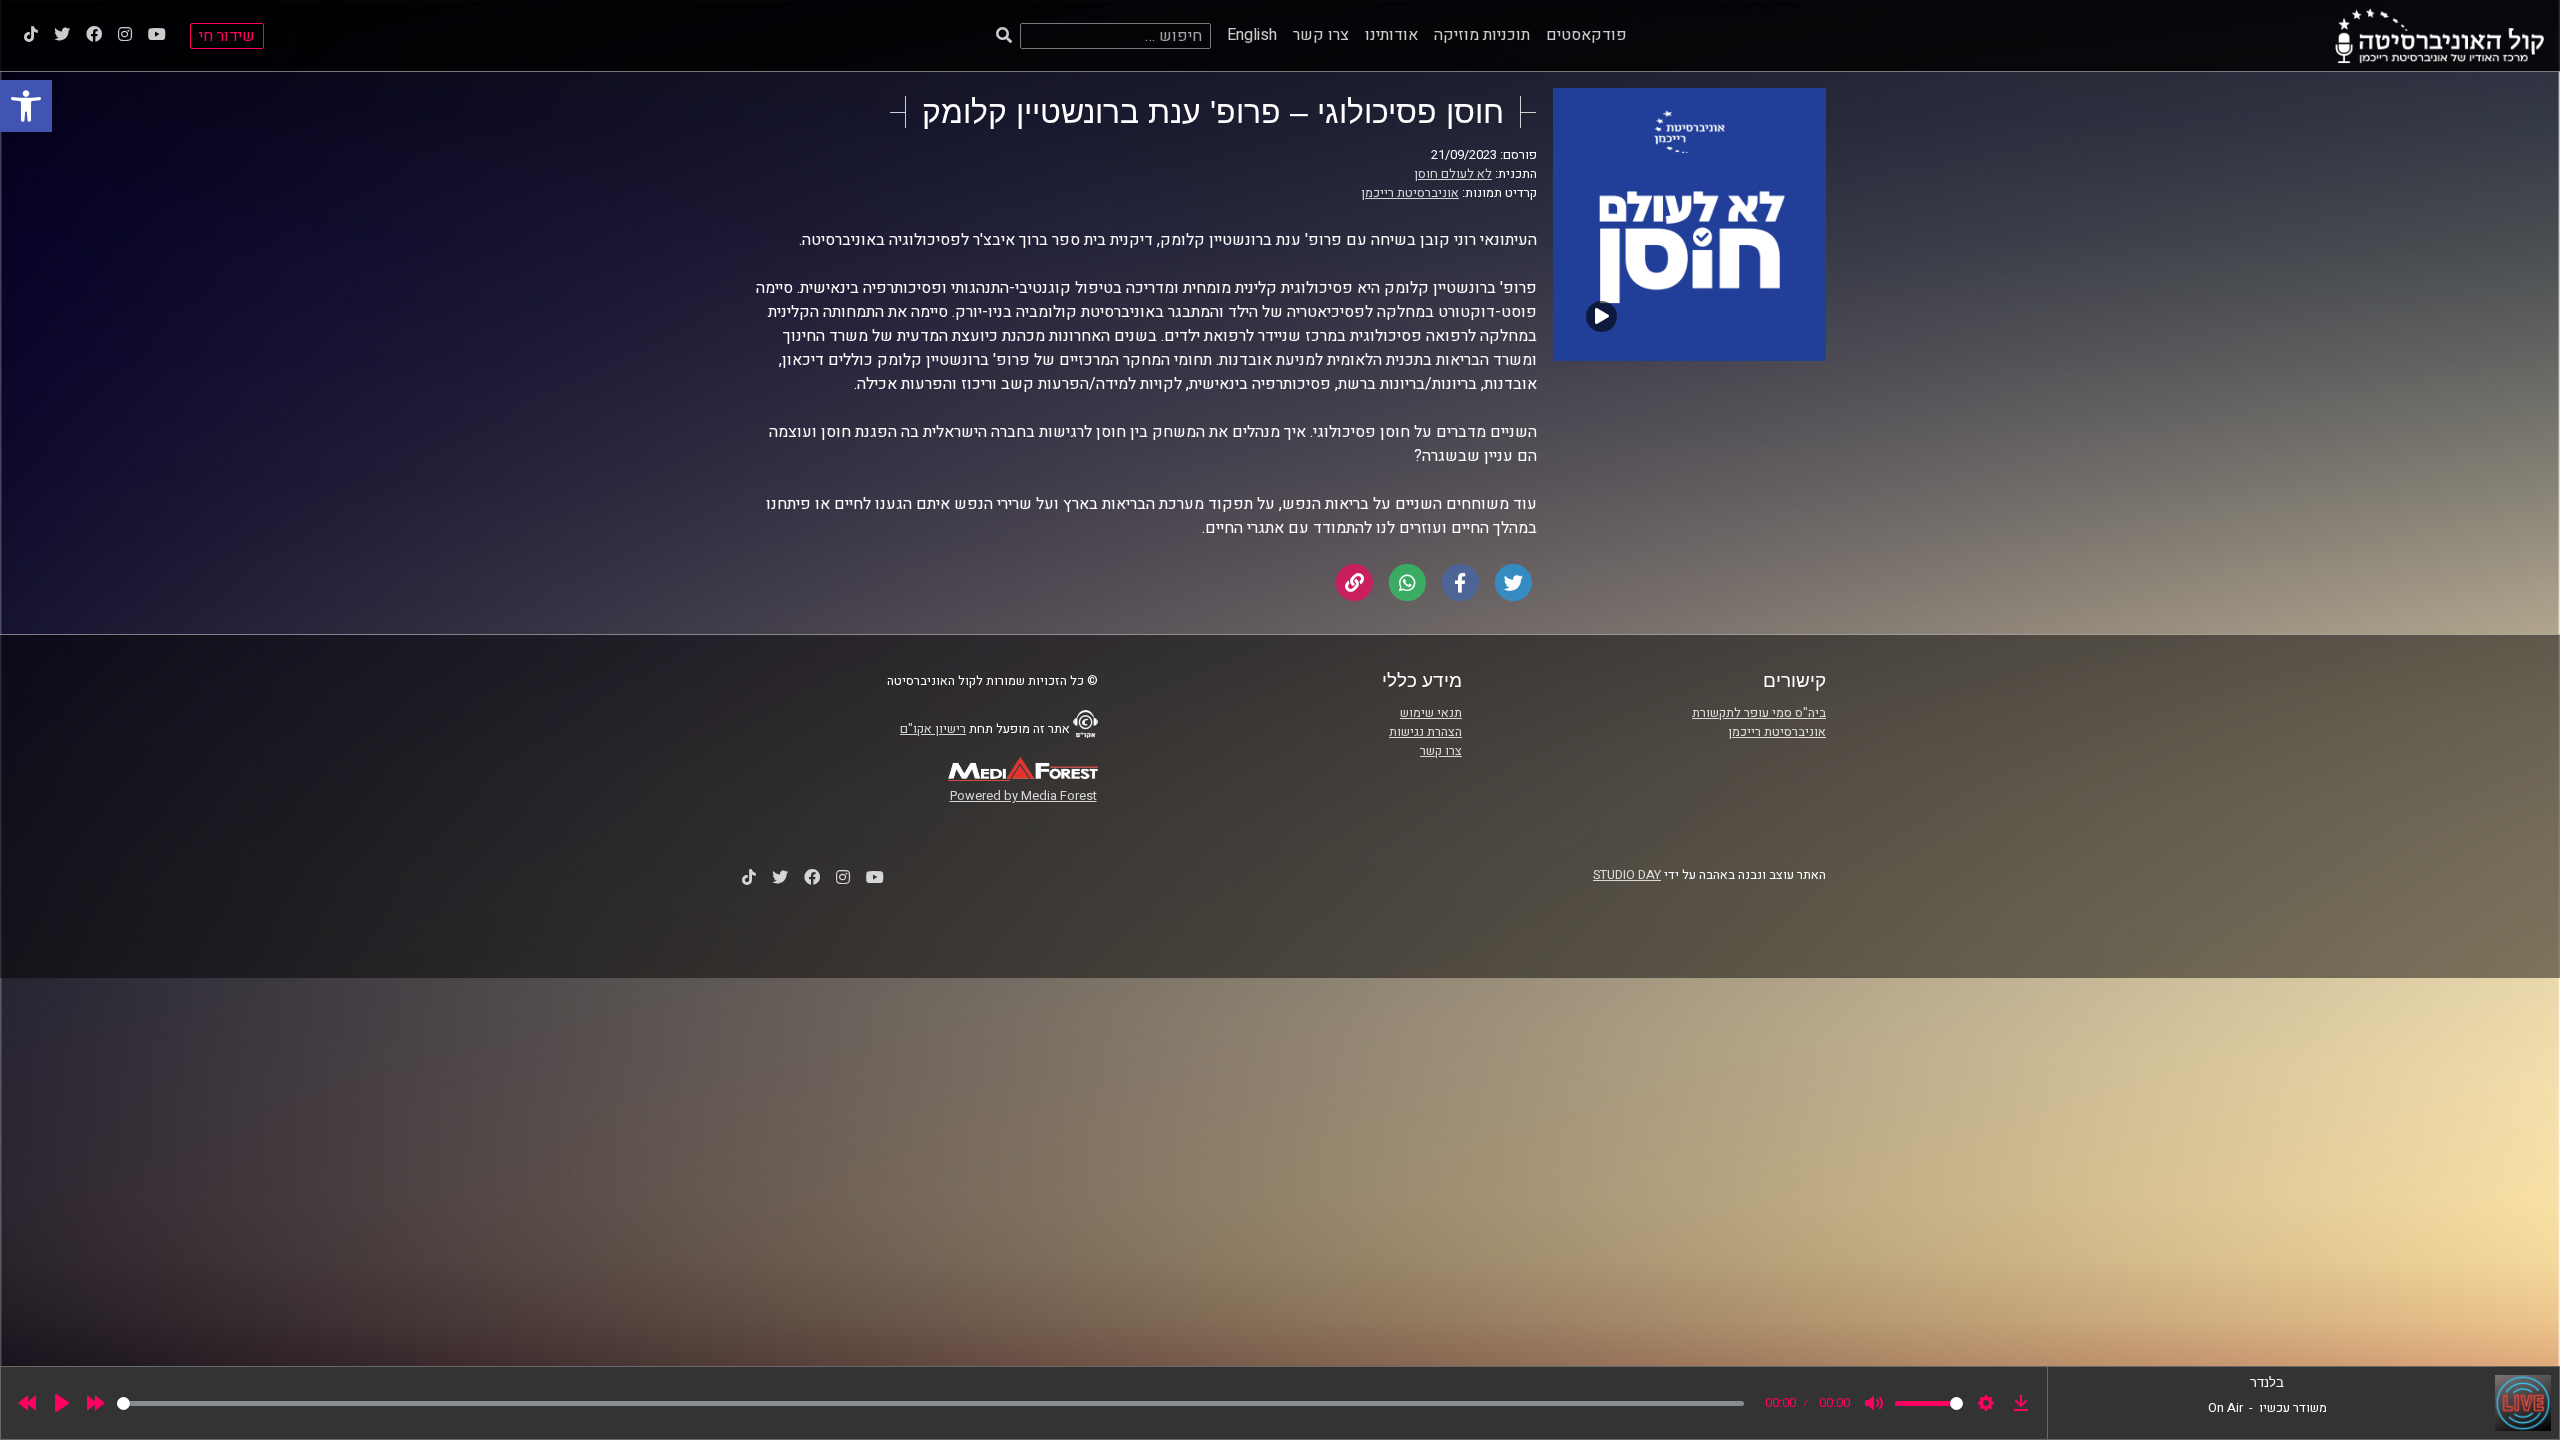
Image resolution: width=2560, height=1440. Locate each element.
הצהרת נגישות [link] (1425, 732)
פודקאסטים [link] (1586, 35)
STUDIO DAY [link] (1627, 875)
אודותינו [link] (1391, 35)
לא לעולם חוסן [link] (1453, 174)
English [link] (1252, 35)
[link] (26, 106)
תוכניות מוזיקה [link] (1482, 35)
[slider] (930, 1403)
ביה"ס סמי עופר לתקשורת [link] (1759, 713)
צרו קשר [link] (1321, 35)
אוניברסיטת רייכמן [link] (1410, 193)
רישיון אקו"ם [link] (933, 729)
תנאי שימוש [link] (1431, 713)
